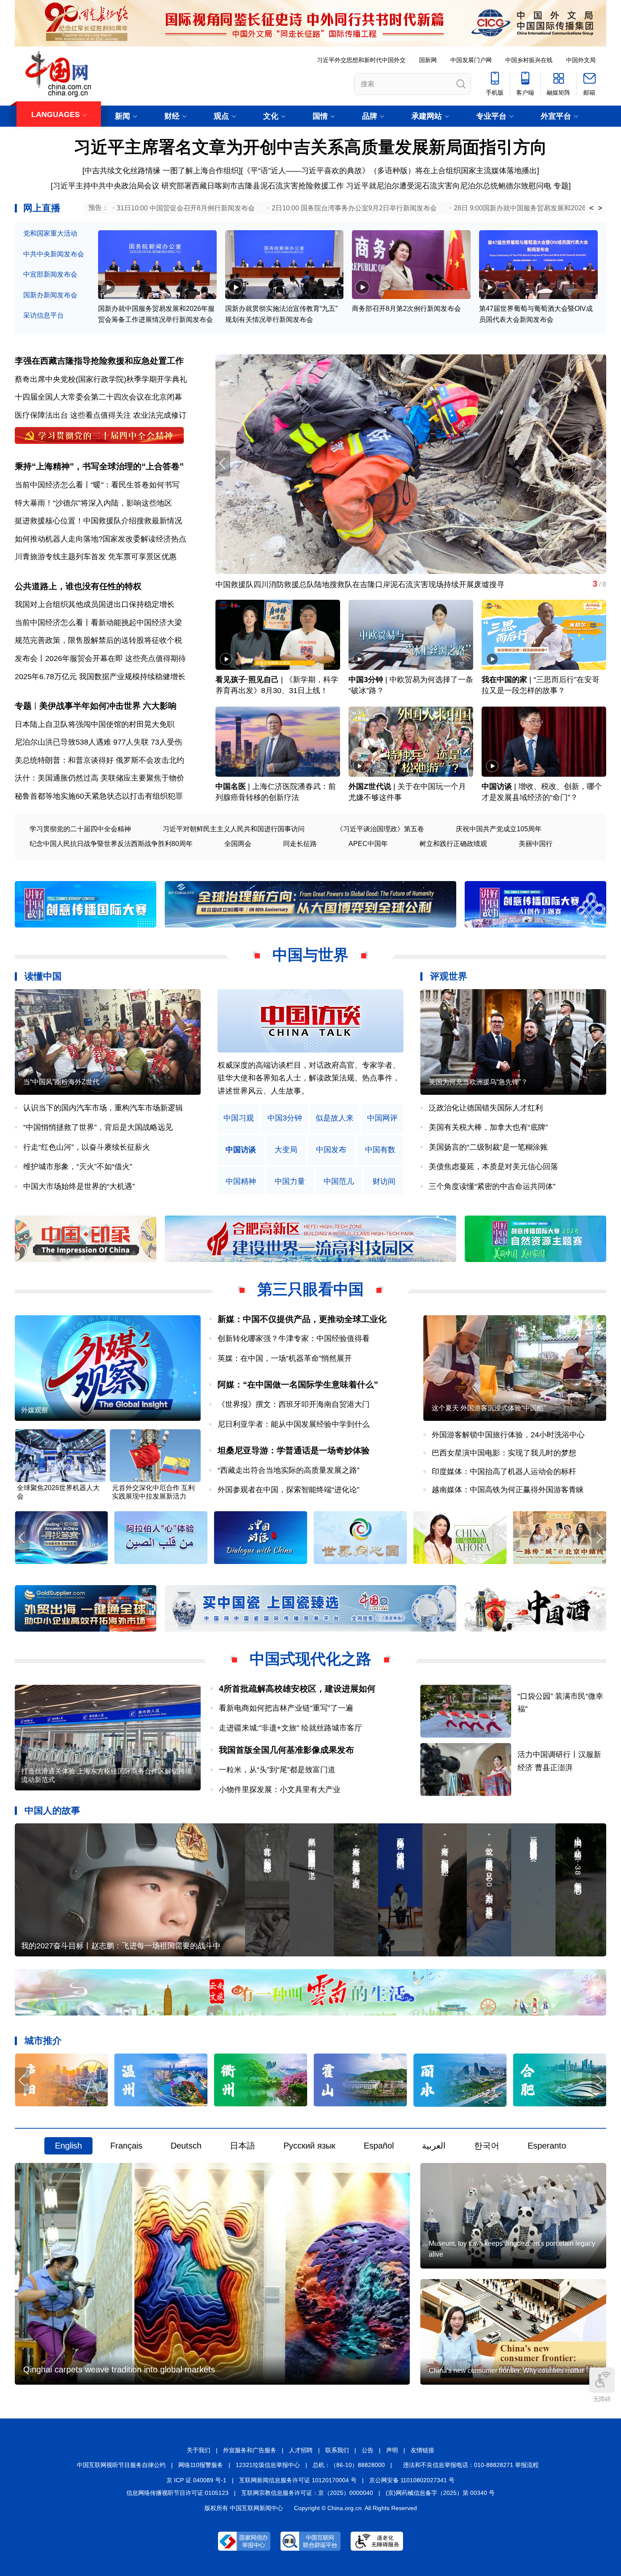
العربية (434, 2146)
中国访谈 (497, 786)
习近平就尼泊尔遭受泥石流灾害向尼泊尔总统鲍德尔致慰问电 (449, 186)
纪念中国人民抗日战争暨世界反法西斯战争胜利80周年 (111, 844)
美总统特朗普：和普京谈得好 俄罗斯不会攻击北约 (99, 760)
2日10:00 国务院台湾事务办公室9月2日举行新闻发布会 (354, 208)
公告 (368, 2450)
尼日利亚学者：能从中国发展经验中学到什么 (294, 1424)
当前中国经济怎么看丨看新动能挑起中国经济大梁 (98, 623)
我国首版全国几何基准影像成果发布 (286, 1750)
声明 (392, 2450)
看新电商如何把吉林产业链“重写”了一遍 (286, 1708)
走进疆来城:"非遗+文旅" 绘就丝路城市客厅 (290, 1728)
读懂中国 (43, 976)
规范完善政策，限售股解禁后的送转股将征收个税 (98, 640)
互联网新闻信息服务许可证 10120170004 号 (298, 2480)
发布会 (26, 658)
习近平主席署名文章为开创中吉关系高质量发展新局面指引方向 (310, 147)
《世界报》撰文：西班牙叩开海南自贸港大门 (294, 1404)
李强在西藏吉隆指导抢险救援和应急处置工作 (99, 361)
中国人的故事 (52, 1810)
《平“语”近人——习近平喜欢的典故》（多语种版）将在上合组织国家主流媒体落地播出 (390, 171)
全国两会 (238, 844)
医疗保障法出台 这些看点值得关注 (73, 415)
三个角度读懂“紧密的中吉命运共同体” (492, 1186)
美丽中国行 (536, 844)
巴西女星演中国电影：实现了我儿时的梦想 (504, 1453)
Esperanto (547, 2146)
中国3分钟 (366, 680)
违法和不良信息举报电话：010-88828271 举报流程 (471, 2465)
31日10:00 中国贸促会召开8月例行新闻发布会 (186, 208)
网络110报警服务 (201, 2465)
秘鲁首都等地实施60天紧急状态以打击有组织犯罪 (99, 796)
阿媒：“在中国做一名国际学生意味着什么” (298, 1385)
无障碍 (602, 2399)
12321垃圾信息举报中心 (268, 2465)
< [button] (592, 208)
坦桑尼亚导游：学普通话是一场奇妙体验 (294, 1450)
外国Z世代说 (370, 786)
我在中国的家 (504, 680)
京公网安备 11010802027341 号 (412, 2480)
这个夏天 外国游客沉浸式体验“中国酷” (489, 1408)
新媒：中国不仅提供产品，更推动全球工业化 (302, 1319)
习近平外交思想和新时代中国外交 (361, 60)
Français (126, 2146)
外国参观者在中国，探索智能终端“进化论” (289, 1490)
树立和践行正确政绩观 (453, 844)
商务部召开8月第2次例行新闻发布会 (406, 309)
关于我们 (199, 2450)
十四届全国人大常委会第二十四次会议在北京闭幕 (98, 397)
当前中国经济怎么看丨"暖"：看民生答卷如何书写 (97, 485)
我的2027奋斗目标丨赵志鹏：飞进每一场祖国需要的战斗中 (121, 1946)
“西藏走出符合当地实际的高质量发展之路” (289, 1470)
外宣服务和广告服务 (250, 2450)
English (68, 2146)
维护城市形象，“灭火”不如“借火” (78, 1167)
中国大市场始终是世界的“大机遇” (79, 1186)
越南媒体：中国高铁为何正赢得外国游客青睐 (508, 1490)
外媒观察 (35, 1410)
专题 (561, 186)
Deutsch (186, 2146)
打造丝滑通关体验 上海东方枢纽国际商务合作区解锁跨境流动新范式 (106, 1775)
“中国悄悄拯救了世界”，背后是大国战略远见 (98, 1127)
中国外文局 (581, 60)
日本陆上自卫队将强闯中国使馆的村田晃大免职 (95, 724)
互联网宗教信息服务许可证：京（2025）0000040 (307, 2493)
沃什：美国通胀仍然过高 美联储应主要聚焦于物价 (99, 778)
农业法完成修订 (160, 415)
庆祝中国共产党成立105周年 (499, 829)
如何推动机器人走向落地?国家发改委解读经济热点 (101, 539)
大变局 (286, 1150)
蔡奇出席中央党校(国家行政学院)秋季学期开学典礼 (101, 379)
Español (379, 2146)
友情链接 (422, 2450)
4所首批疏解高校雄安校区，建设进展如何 (297, 1689)
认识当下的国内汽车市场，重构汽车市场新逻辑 (103, 1108)
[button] (599, 464)
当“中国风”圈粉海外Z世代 (61, 1082)
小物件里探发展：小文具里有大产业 (280, 1790)
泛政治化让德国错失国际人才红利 (486, 1108)
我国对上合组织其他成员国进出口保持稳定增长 (95, 604)
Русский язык (309, 2146)
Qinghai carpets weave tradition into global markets (119, 2369)
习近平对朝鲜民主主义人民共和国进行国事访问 (234, 829)
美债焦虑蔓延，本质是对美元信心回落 (493, 1167)
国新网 (428, 60)
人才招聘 (301, 2450)
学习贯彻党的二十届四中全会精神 (80, 829)
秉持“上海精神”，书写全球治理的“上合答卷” (99, 466)
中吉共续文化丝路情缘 (123, 171)
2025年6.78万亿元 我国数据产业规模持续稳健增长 (100, 677)
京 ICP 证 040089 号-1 (196, 2480)
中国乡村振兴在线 (529, 60)
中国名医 (231, 786)
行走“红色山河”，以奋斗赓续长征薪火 (87, 1147)
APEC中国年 (368, 844)
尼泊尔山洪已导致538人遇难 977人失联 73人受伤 (98, 742)
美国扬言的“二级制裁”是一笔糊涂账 (488, 1147)
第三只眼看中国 (310, 1289)
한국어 (487, 2146)
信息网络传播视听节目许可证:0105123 (177, 2493)
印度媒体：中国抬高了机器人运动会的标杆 (504, 1472)
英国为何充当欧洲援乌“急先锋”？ (478, 1082)
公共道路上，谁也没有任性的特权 (78, 586)
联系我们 (337, 2450)
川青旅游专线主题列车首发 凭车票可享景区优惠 (96, 557)
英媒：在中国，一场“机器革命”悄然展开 (285, 1358)
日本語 (242, 2146)
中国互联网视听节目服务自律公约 (121, 2465)
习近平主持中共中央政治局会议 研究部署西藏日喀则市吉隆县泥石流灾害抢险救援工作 (198, 186)
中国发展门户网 (471, 60)
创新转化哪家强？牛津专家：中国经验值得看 (294, 1338)
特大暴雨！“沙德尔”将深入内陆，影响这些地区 (93, 503)
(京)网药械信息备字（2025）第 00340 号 (440, 2493)
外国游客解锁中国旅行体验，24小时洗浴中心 (508, 1435)
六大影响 (160, 706)
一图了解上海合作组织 (201, 171)
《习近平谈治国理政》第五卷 (380, 829)
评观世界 (449, 976)
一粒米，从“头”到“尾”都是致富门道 (277, 1770)
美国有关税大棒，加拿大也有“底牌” (488, 1127)
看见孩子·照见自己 (247, 680)
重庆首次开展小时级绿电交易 (265, 585)
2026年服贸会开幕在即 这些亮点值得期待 (116, 658)
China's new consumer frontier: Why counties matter (506, 2371)
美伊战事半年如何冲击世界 (90, 706)
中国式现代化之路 (310, 1659)
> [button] (600, 208)
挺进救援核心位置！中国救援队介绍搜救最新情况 (98, 521)
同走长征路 (300, 844)
